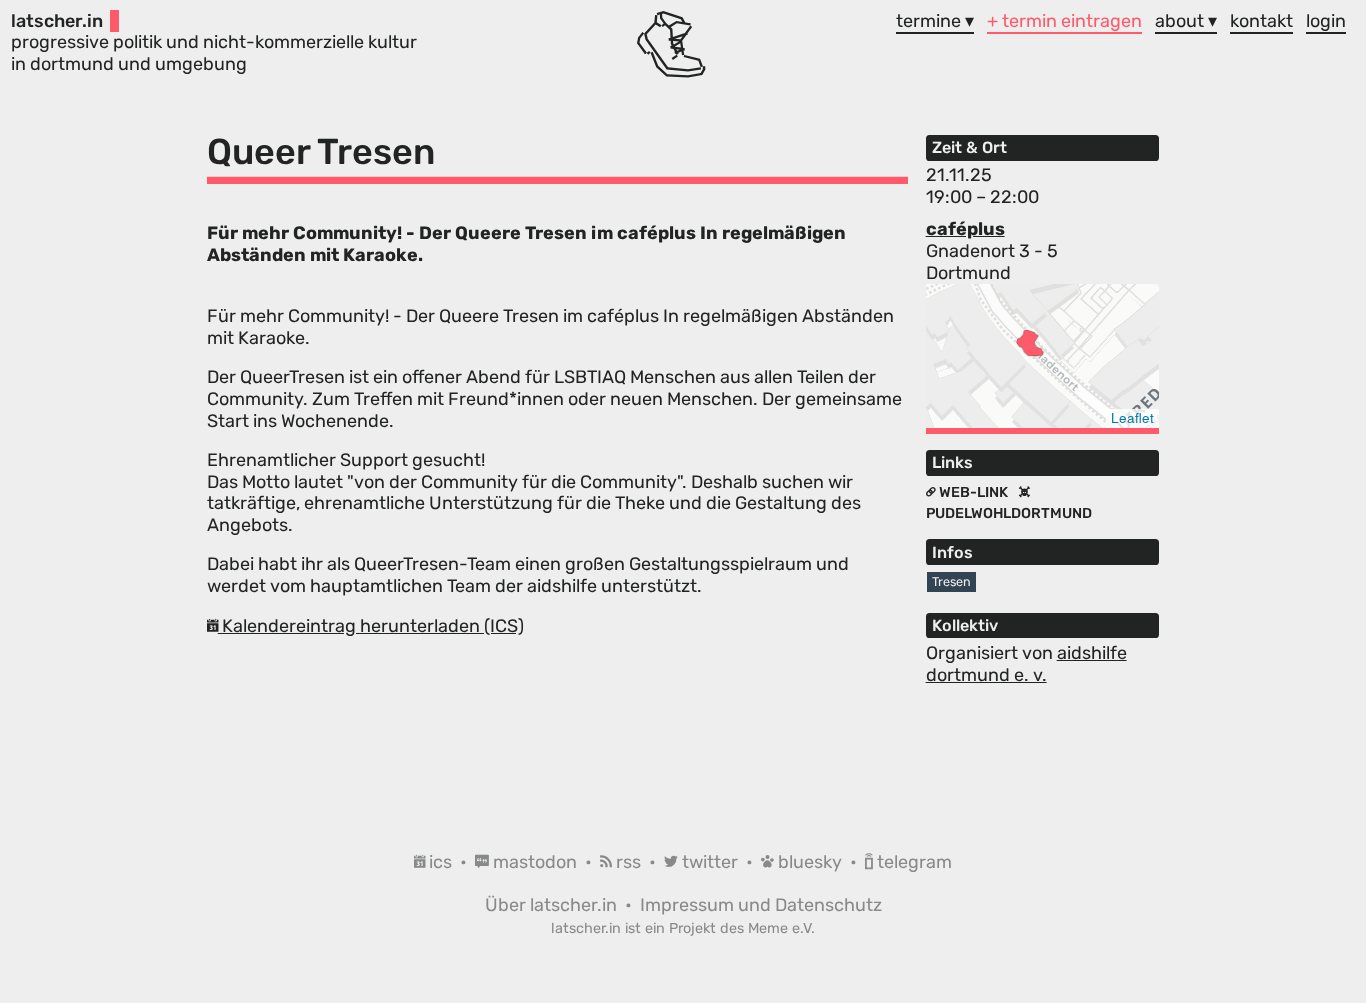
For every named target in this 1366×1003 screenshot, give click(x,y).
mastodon (535, 862)
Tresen (951, 581)
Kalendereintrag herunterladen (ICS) (371, 626)
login (1326, 21)
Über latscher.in (553, 905)
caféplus (965, 229)
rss (628, 862)
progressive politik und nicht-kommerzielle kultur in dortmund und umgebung (214, 42)
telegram (912, 862)
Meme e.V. (781, 928)
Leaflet (1132, 417)
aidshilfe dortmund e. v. (1026, 664)
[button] (1030, 343)
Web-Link (973, 492)
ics (440, 862)
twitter (710, 862)
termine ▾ (935, 21)
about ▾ (1186, 21)
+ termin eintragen (1064, 21)
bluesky (810, 862)
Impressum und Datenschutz (761, 905)
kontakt (1261, 21)
